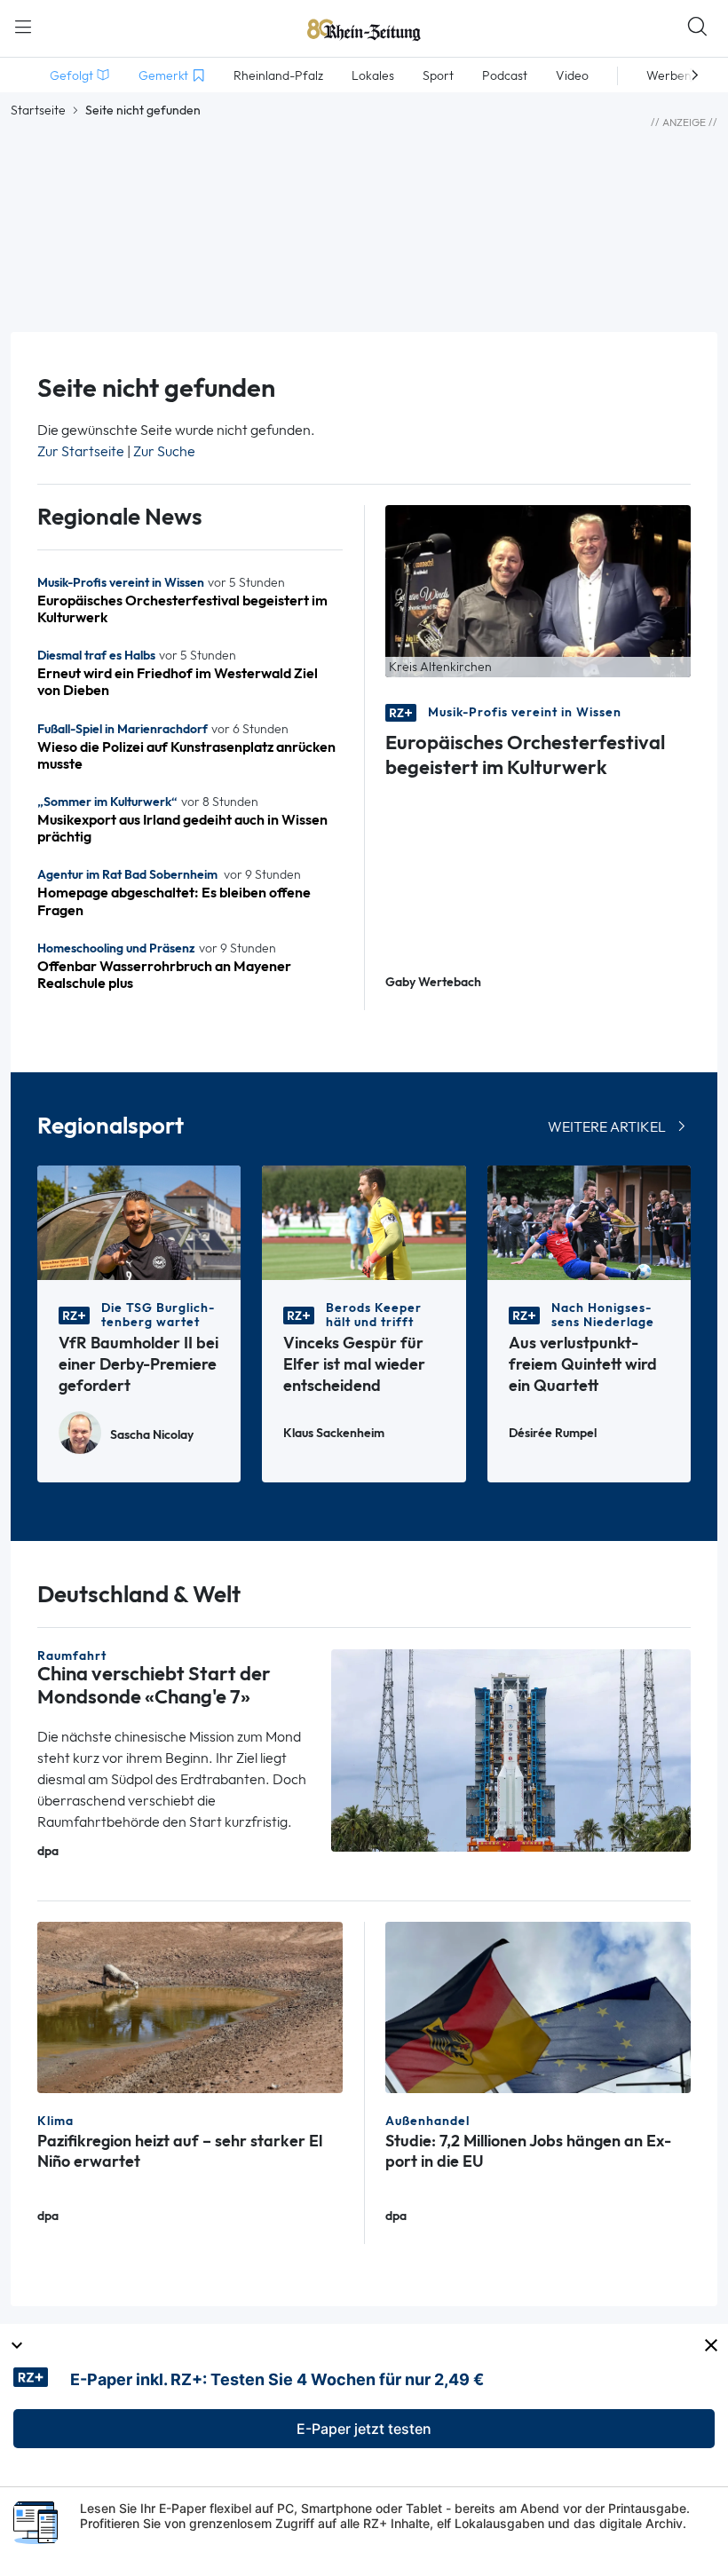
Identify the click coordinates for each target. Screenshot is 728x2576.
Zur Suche (164, 451)
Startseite (38, 110)
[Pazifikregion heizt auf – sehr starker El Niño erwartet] (190, 2006)
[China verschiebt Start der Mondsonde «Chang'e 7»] (511, 1749)
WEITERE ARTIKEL (607, 1127)
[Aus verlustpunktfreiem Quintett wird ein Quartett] (589, 1222)
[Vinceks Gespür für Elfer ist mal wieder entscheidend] (364, 1222)
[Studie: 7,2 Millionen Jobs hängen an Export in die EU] (538, 2006)
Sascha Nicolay (152, 1435)
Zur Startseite (81, 451)
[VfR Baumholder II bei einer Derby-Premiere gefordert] (139, 1222)
